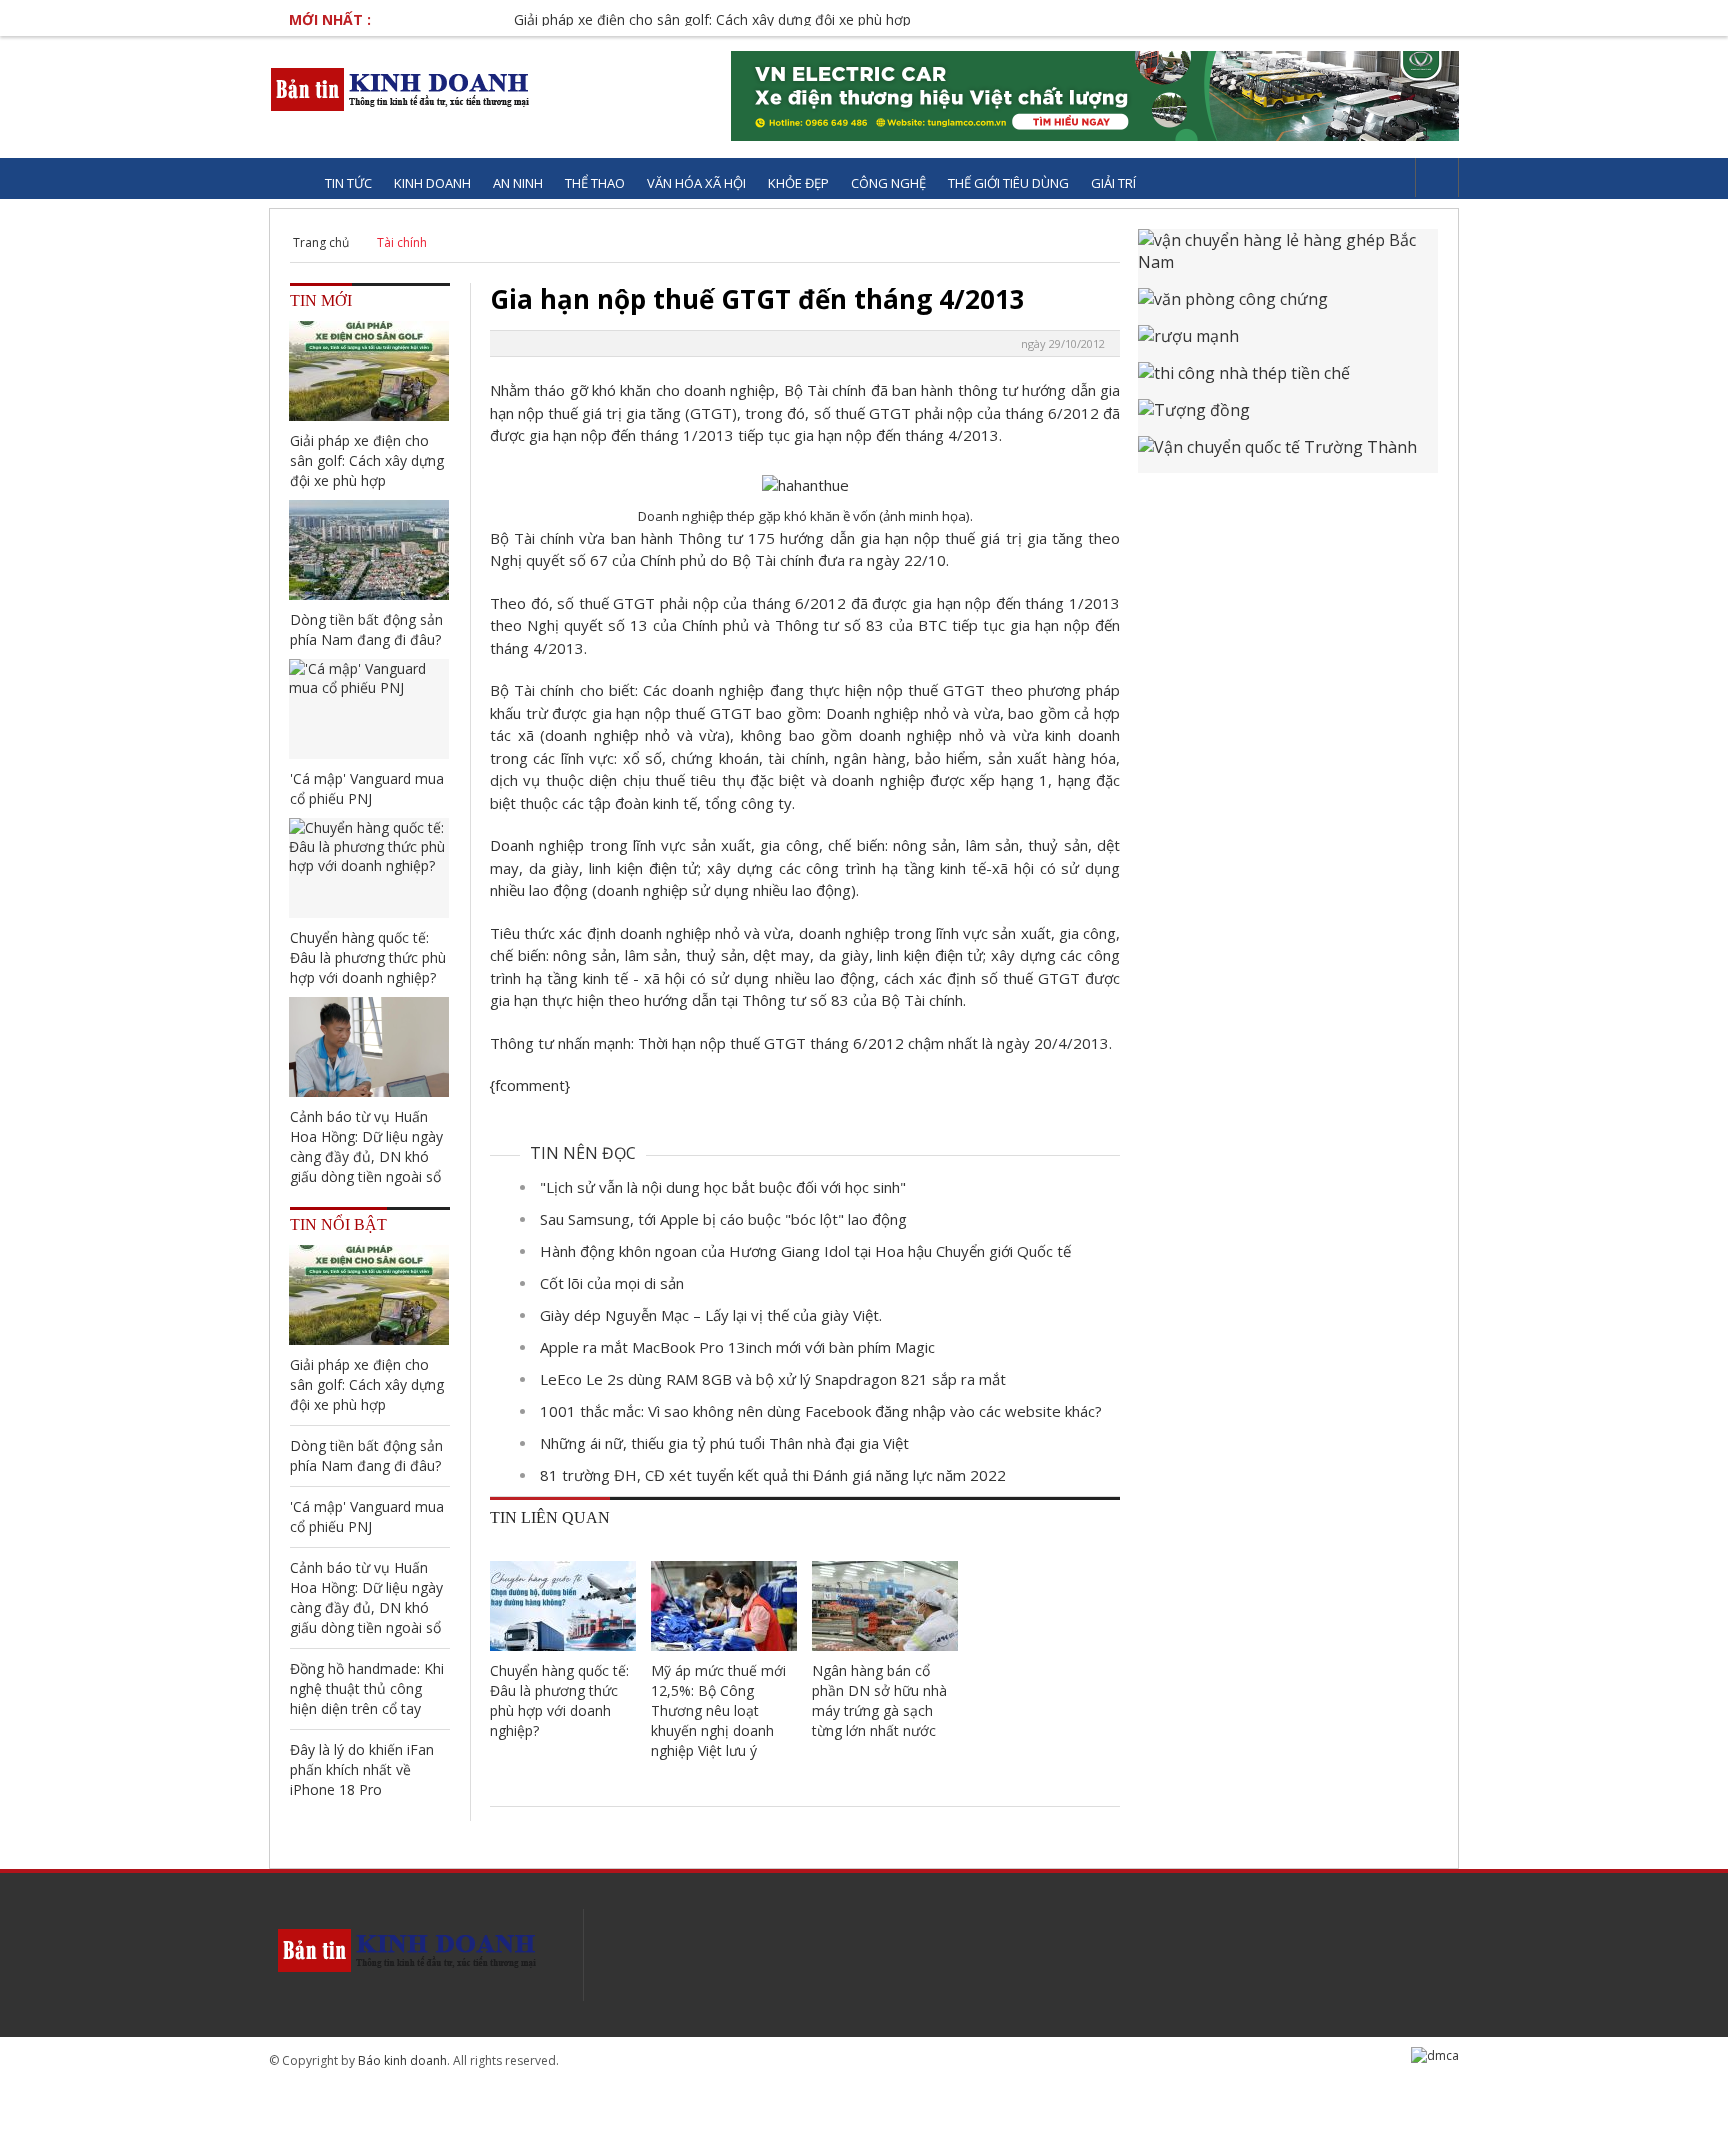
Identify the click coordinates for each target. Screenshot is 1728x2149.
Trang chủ (321, 242)
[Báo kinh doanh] (401, 89)
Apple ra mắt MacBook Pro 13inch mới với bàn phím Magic (737, 1347)
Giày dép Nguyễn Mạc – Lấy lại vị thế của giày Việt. (711, 1315)
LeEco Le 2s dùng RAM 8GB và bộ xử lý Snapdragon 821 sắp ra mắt (773, 1379)
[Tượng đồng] (1288, 417)
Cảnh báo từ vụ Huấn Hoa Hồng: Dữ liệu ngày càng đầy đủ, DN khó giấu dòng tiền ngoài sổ (366, 1146)
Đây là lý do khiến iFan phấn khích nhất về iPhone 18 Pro (362, 1769)
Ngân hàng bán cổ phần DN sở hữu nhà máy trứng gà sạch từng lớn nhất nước (879, 1700)
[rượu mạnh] (1288, 343)
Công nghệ (888, 183)
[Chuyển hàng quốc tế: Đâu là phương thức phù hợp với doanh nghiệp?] (563, 1606)
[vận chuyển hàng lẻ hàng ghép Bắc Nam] (1288, 258)
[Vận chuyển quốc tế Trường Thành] (1288, 454)
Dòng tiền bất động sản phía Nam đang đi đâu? (366, 629)
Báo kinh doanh (402, 2060)
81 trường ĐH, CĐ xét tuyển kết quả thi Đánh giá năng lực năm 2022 (773, 1475)
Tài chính (402, 242)
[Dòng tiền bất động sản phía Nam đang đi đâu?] (369, 550)
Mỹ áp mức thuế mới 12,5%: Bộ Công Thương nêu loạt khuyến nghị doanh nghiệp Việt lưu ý (718, 1710)
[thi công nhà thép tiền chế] (1288, 380)
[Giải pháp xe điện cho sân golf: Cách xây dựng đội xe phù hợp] (369, 371)
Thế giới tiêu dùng (1008, 183)
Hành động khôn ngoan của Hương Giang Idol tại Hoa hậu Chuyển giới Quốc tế (805, 1251)
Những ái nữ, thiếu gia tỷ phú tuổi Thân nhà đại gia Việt (724, 1443)
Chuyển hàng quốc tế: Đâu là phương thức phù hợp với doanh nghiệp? (559, 1700)
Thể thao (595, 183)
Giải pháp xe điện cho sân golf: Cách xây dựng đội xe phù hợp (666, 19)
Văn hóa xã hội (696, 183)
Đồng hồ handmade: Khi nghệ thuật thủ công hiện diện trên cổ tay (367, 1688)
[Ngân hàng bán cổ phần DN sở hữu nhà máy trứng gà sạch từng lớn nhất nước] (885, 1606)
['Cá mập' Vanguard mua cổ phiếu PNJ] (369, 709)
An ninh (518, 183)
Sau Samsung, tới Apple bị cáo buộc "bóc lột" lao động (723, 1219)
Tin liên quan (550, 1517)
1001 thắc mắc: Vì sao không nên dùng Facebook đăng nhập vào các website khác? (821, 1411)
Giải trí (1113, 183)
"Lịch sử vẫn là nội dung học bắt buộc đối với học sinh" (723, 1187)
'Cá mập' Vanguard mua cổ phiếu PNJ (367, 788)
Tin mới (321, 300)
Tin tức (348, 183)
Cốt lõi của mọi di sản (612, 1283)
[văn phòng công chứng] (1288, 306)
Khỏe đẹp (798, 183)
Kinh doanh (432, 183)
